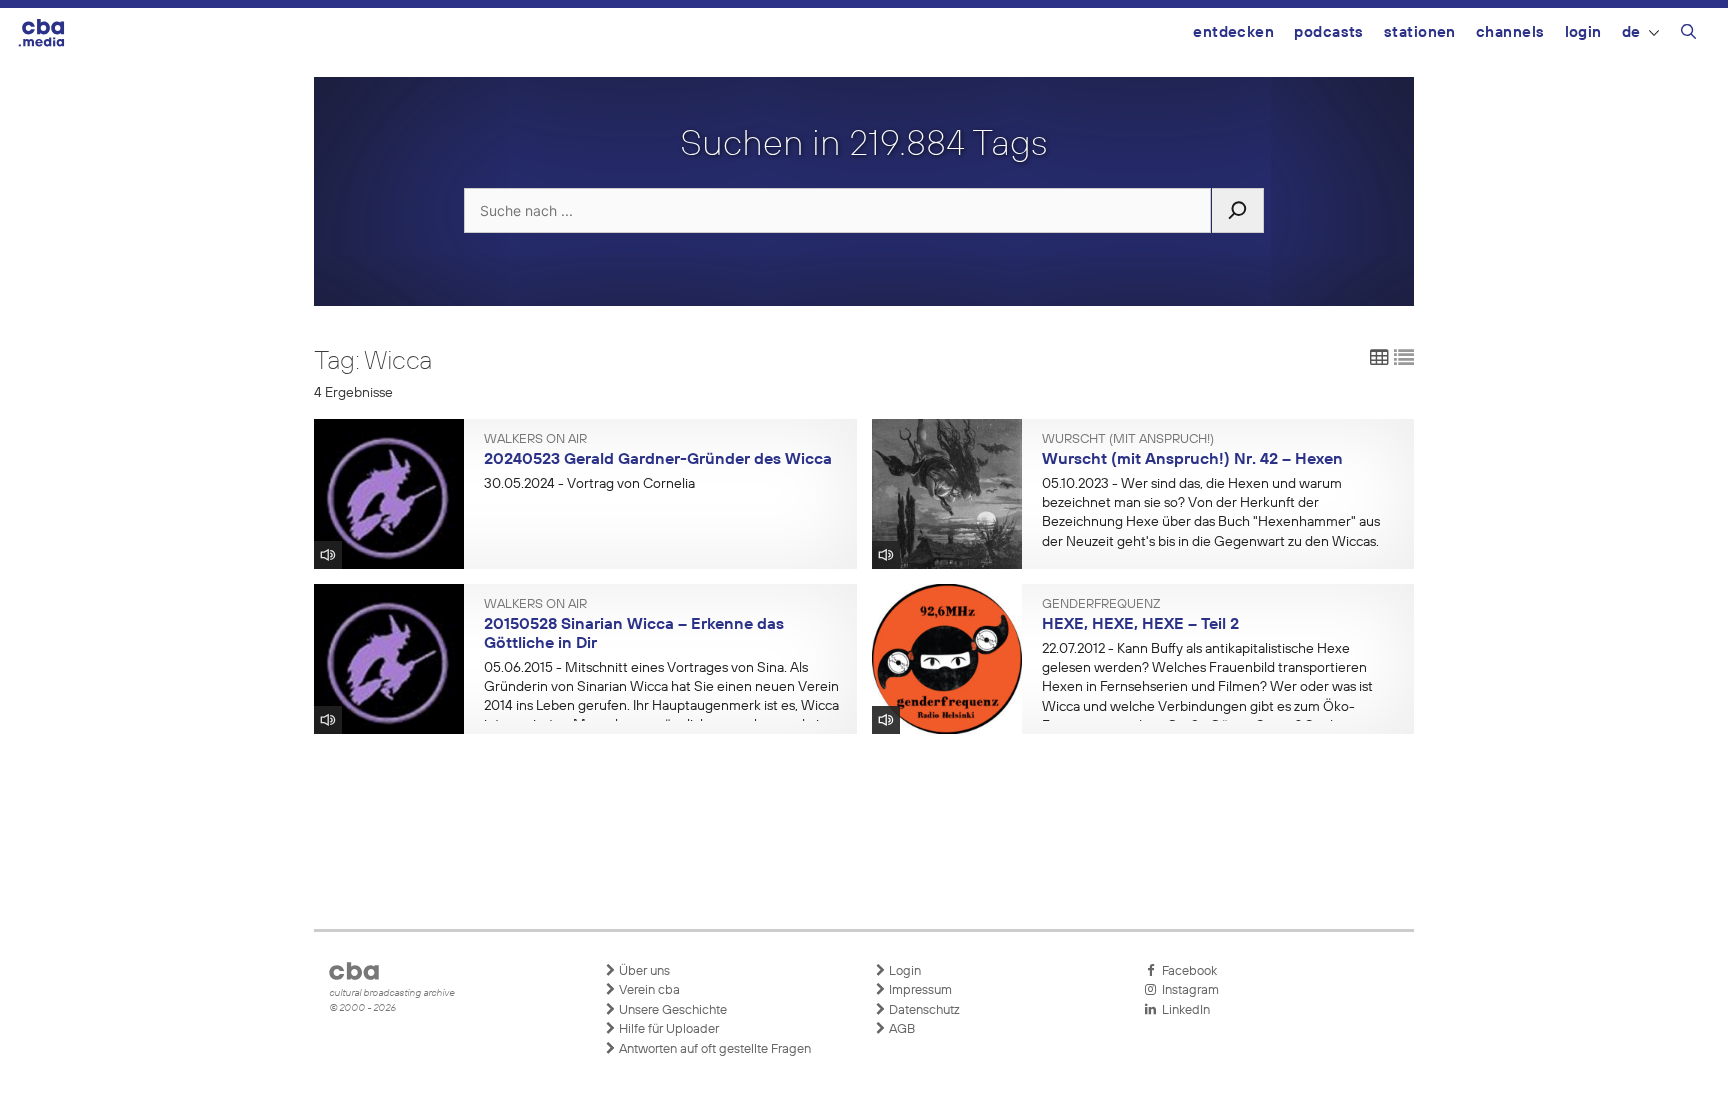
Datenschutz (923, 1010)
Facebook (1186, 971)
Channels (1510, 32)
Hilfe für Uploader (667, 1029)
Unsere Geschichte (671, 1010)
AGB (900, 1029)
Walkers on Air (535, 440)
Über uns (643, 971)
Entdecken (1233, 32)
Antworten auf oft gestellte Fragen (713, 1049)
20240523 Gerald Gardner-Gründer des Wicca (658, 460)
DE (1631, 32)
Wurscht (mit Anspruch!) (1128, 440)
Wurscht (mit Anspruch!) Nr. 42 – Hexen (1192, 460)
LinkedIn (1183, 1010)
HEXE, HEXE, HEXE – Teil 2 (1140, 625)
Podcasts (1329, 32)
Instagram (1187, 990)
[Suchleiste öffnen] (1688, 35)
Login (1583, 32)
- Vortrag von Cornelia (589, 484)
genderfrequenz (1101, 605)
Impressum (919, 990)
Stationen (1420, 32)
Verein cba (648, 990)
